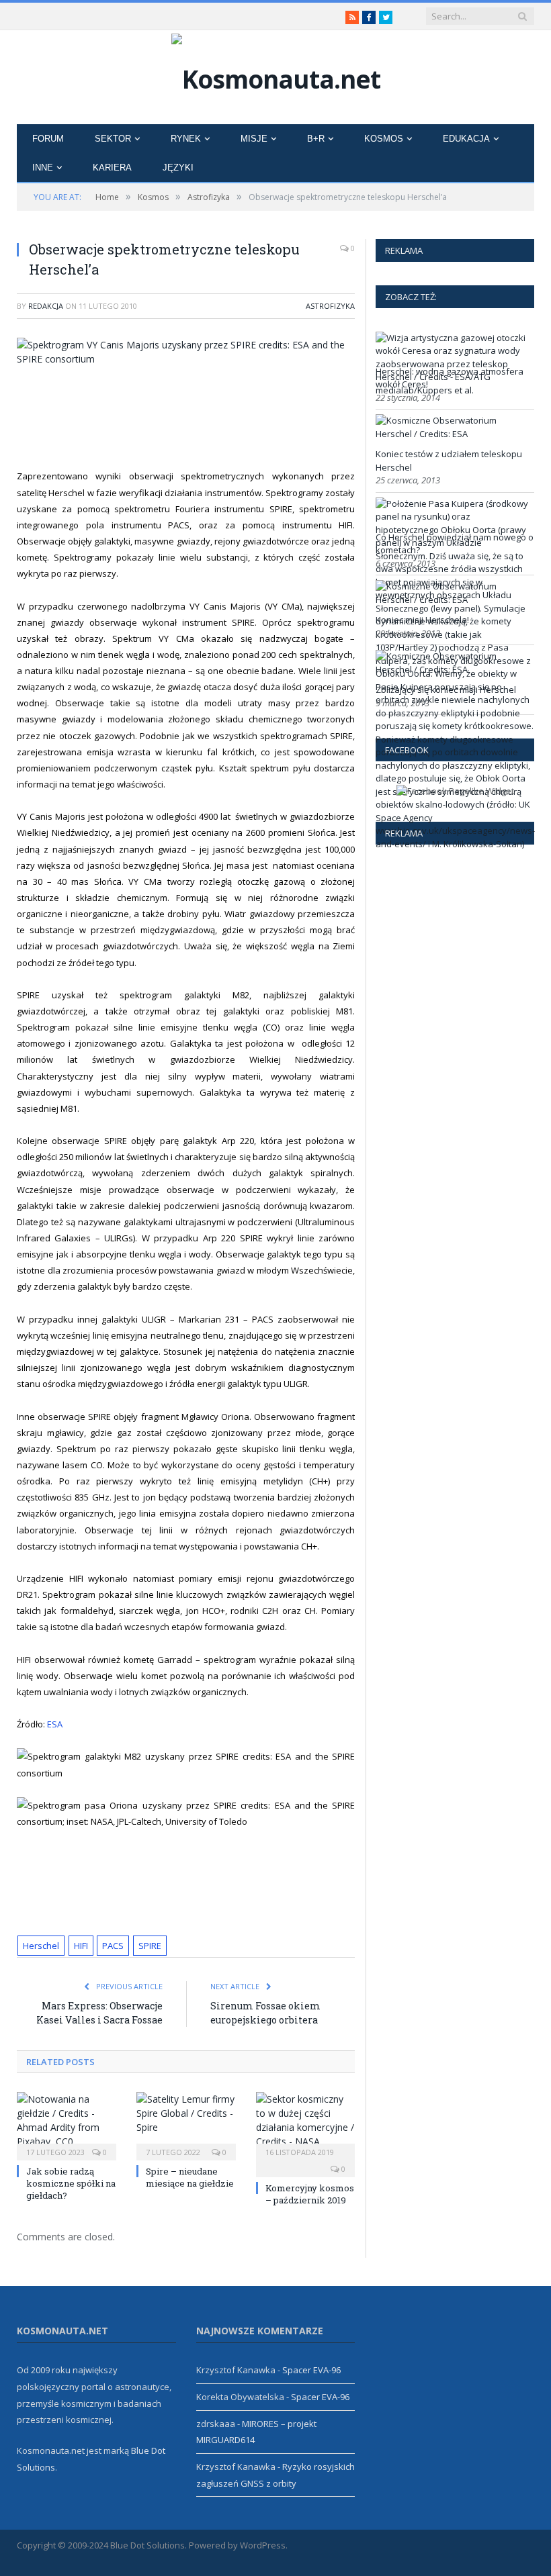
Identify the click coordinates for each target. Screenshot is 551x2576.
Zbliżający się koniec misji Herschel (446, 689)
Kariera (112, 168)
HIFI (81, 1946)
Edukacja (466, 139)
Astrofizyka (330, 306)
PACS (113, 1946)
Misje (254, 139)
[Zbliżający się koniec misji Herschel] (453, 669)
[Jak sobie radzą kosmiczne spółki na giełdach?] (67, 2125)
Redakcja (46, 306)
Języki (178, 168)
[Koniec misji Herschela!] (453, 600)
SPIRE (150, 1946)
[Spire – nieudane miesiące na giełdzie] (186, 2125)
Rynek (186, 139)
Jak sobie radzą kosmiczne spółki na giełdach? (71, 2183)
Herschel (41, 1946)
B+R (316, 139)
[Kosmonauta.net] (276, 76)
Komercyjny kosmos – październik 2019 (310, 2194)
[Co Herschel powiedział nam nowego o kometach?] (455, 844)
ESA (55, 1724)
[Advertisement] (269, 414)
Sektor (113, 139)
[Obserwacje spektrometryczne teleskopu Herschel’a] (186, 352)
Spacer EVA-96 (311, 2370)
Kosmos (384, 139)
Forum (48, 139)
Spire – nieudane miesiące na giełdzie (190, 2177)
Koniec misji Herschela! (422, 620)
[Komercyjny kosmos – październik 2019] (306, 2125)
